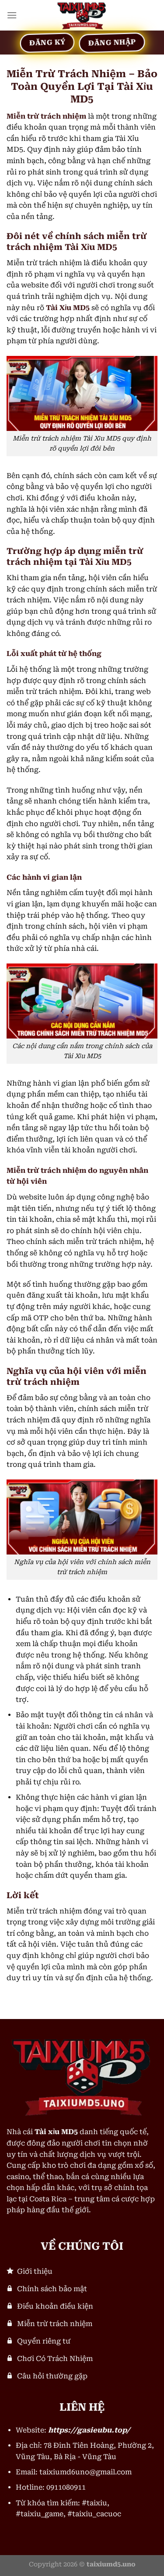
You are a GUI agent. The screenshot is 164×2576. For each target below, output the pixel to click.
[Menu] (12, 15)
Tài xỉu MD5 (56, 2132)
